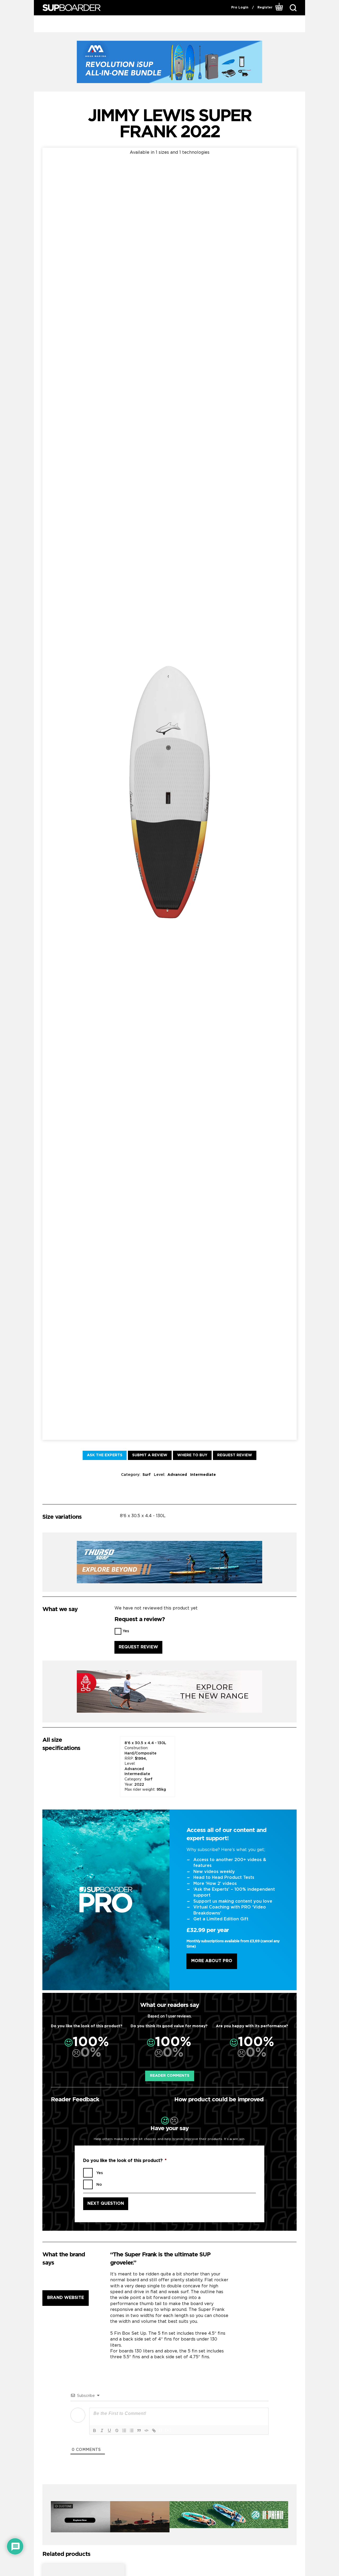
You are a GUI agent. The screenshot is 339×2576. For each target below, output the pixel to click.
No (99, 2185)
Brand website (66, 2298)
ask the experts (105, 1455)
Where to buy (192, 1455)
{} (161, 2430)
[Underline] (109, 2430)
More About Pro (212, 1961)
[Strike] (117, 2430)
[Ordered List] (124, 2430)
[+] (168, 2430)
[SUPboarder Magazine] (72, 8)
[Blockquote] (139, 2430)
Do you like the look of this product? (125, 2161)
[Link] (154, 2430)
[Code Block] (146, 2430)
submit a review (150, 1455)
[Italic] (102, 2430)
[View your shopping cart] (279, 8)
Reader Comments (170, 2076)
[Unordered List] (132, 2430)
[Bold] (95, 2430)
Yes (126, 1631)
